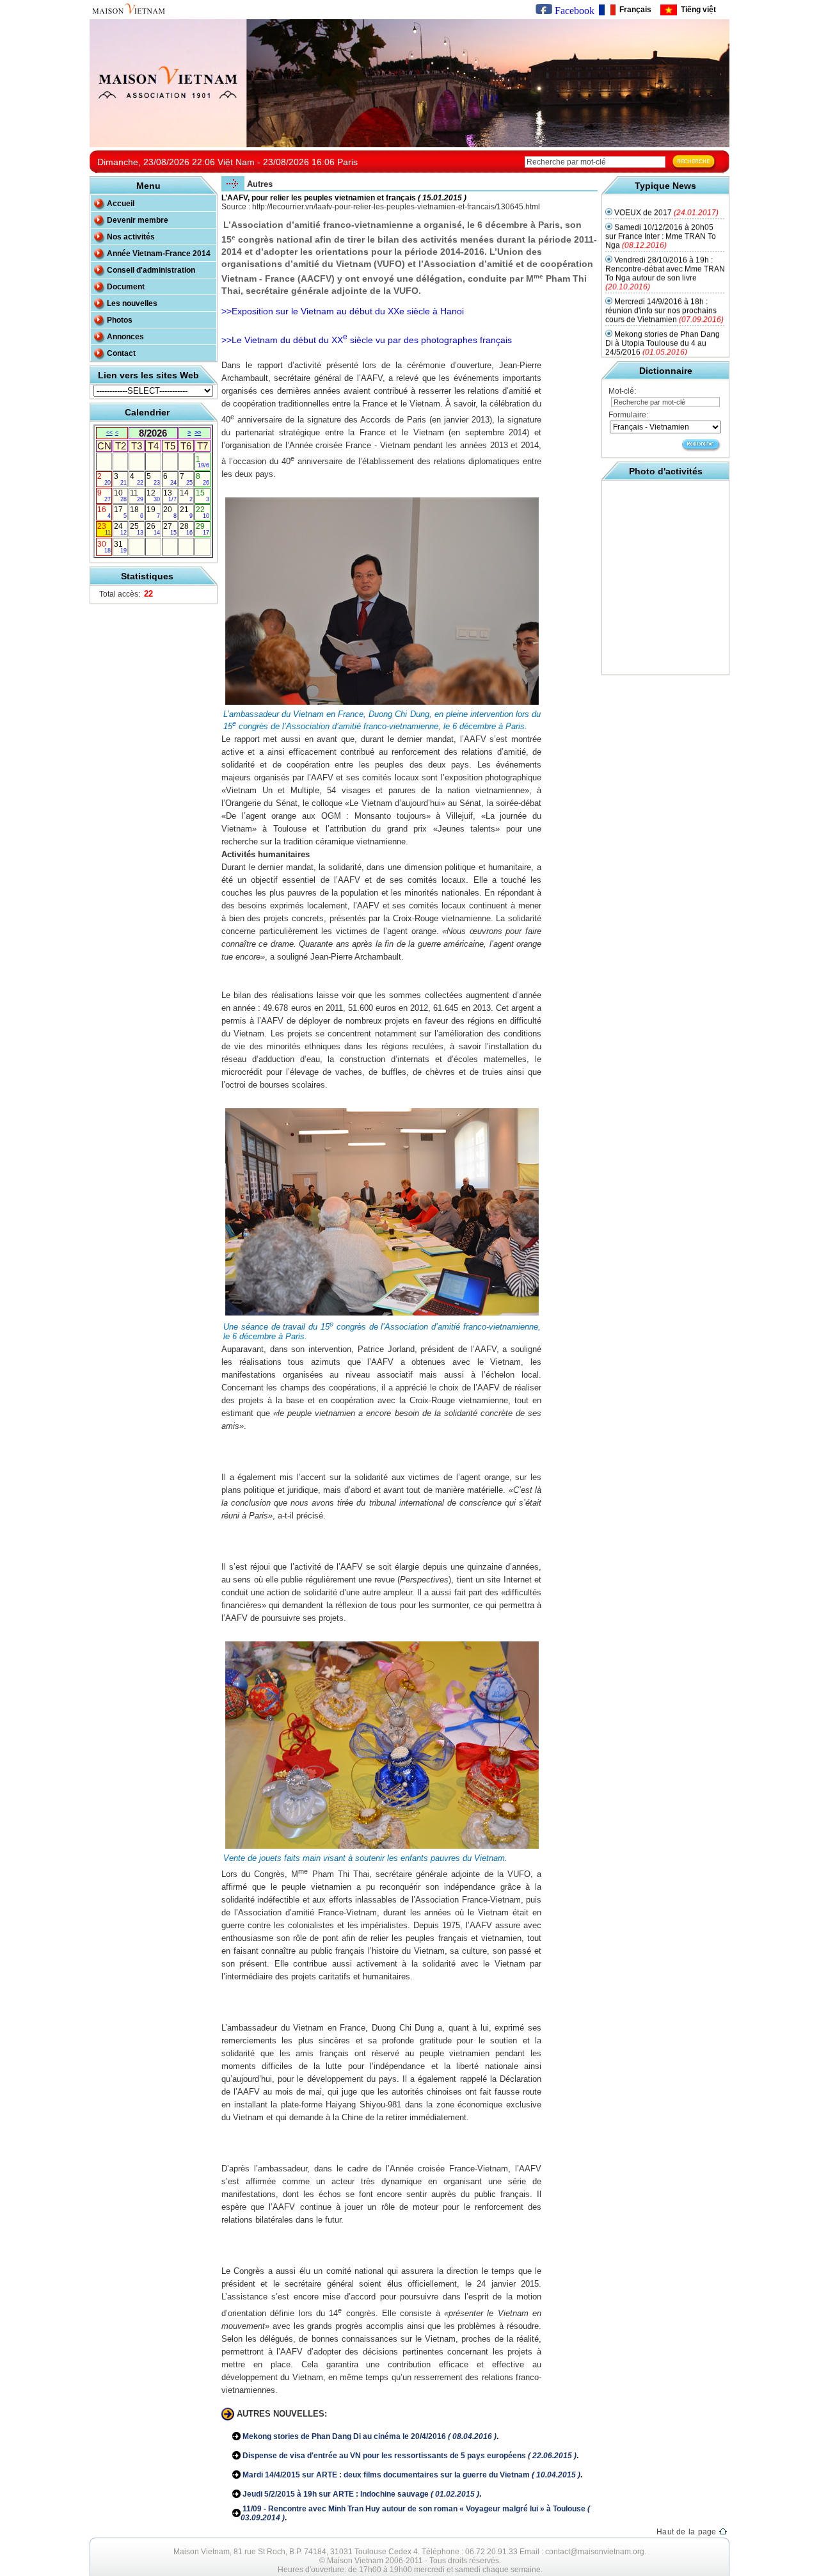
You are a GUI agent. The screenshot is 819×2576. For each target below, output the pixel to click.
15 (203, 495)
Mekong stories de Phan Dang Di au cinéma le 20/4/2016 (369, 2436)
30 (104, 547)
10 (121, 495)
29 (203, 529)
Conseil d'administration (151, 270)
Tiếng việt (696, 10)
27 (170, 529)
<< (109, 433)
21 (187, 512)
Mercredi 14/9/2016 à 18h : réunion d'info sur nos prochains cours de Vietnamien (664, 290)
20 (170, 512)
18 (137, 512)
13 (170, 495)
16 (104, 512)
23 (104, 529)
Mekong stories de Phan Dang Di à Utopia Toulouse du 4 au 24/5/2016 (663, 323)
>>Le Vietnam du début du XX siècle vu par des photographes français (367, 340)
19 (153, 512)
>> (198, 433)
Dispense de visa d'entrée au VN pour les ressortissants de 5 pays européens (409, 2456)
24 (121, 529)
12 (153, 495)
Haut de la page (688, 2532)
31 (121, 547)
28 (187, 529)
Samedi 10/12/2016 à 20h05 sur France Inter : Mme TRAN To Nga (661, 216)
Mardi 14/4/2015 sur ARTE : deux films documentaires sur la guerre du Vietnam (410, 2475)
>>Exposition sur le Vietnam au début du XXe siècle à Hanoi (343, 311)
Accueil (121, 204)
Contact (121, 353)
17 (121, 512)
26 (153, 529)
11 (137, 495)
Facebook (573, 11)
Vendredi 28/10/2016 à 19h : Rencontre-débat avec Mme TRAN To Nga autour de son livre (665, 253)
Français (633, 10)
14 (187, 495)
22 (203, 512)
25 (137, 529)
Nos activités (131, 237)
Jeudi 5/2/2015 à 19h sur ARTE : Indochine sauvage (360, 2494)
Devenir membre (138, 220)
